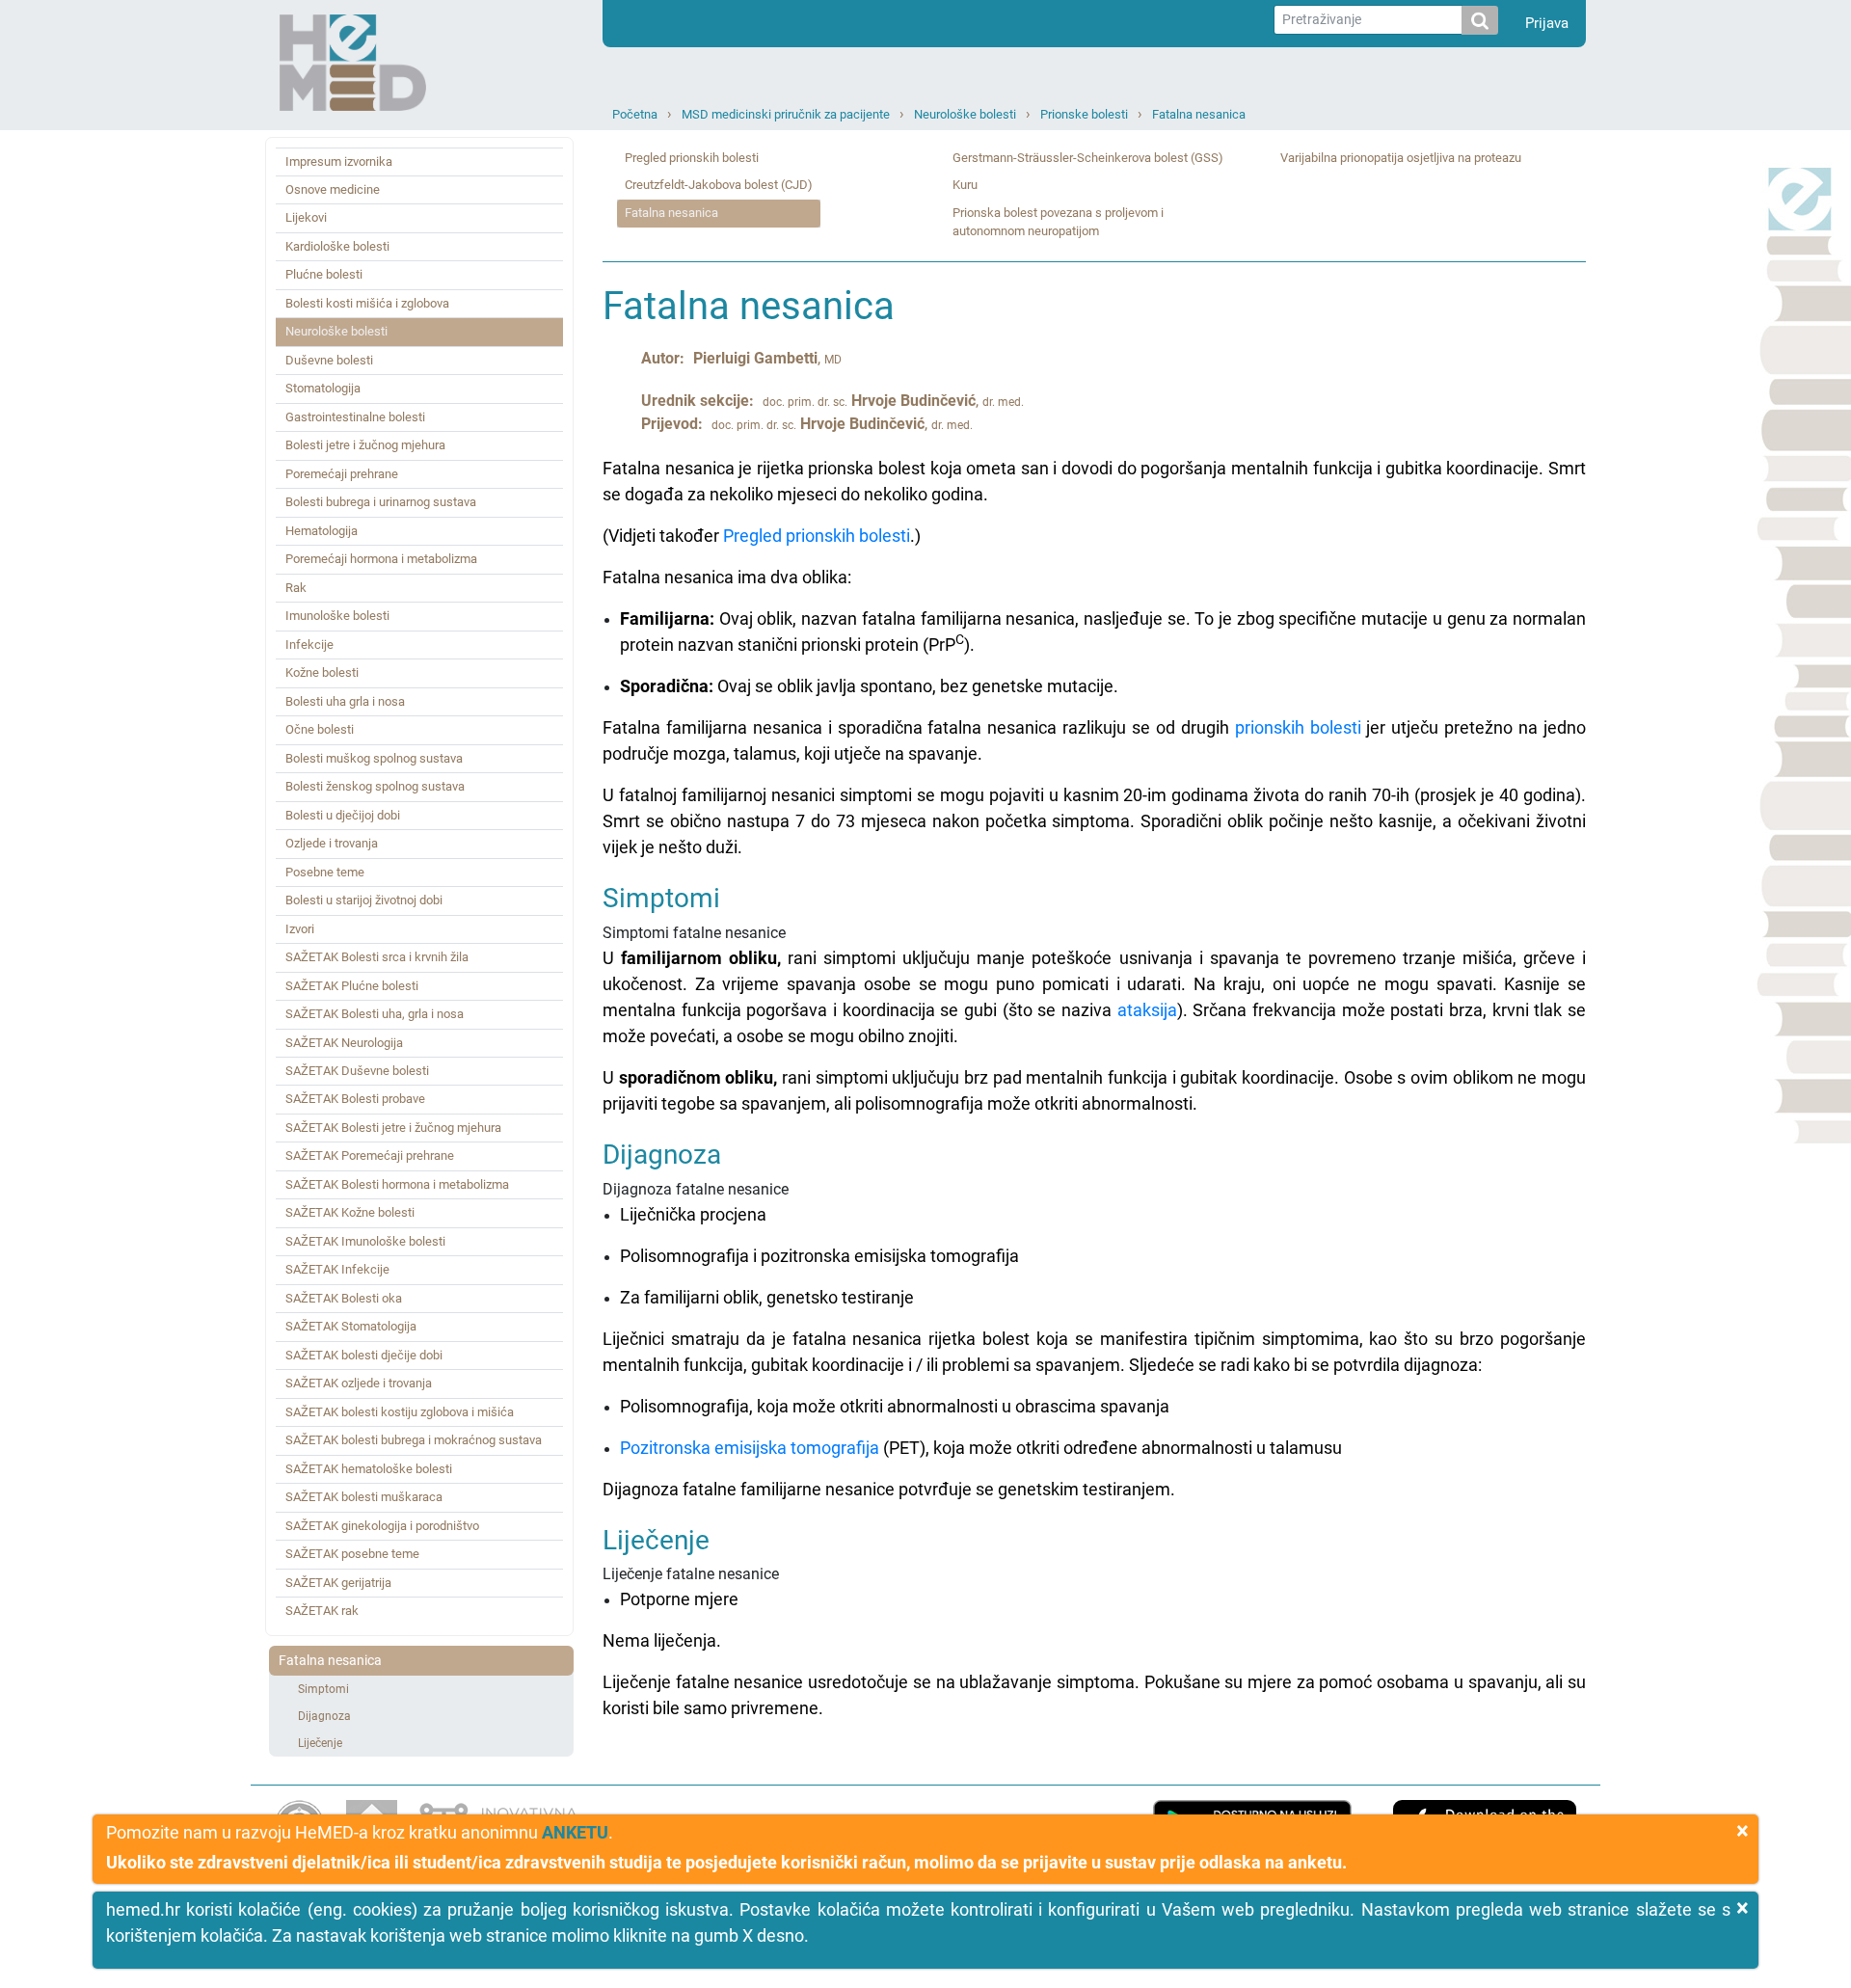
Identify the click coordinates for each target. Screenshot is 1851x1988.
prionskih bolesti (1298, 727)
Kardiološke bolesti (337, 246)
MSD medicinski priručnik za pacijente (786, 114)
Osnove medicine (333, 189)
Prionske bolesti (1084, 114)
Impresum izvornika (339, 161)
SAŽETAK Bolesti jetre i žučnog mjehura (393, 1128)
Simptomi (323, 1689)
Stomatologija (323, 388)
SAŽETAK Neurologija (344, 1043)
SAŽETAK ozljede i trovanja (359, 1383)
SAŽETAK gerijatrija (338, 1583)
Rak (296, 588)
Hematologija (322, 531)
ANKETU (575, 1832)
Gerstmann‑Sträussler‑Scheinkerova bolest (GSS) (1088, 158)
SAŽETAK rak (322, 1611)
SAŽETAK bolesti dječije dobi (364, 1355)
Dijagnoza (324, 1716)
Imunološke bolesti (337, 616)
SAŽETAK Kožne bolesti (350, 1212)
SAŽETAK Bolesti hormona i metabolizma (397, 1184)
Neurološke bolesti (965, 114)
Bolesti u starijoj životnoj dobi (364, 900)
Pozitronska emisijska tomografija (750, 1448)
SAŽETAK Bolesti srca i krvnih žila (377, 957)
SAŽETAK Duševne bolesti (357, 1071)
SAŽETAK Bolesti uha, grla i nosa (375, 1014)
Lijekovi (306, 217)
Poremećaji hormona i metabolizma (381, 559)
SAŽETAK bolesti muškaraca (364, 1497)
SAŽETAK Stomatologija (351, 1326)
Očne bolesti (320, 729)
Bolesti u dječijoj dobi (343, 815)
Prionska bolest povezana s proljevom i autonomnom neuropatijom (1058, 222)
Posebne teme (325, 872)
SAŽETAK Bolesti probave (355, 1099)
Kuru (965, 185)
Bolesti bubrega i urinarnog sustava (381, 502)
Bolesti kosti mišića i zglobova (367, 303)
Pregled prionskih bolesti (692, 158)
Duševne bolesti (329, 360)
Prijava (1547, 23)
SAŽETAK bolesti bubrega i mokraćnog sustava (414, 1440)
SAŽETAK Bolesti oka (344, 1298)
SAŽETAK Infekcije (337, 1269)
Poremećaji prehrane (342, 474)
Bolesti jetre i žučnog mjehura (365, 445)
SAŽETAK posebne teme (352, 1554)
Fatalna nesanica (1199, 114)
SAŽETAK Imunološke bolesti (365, 1241)
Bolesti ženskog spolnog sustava (375, 786)
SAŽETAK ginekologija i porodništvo (382, 1526)
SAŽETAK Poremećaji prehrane (370, 1155)
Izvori (300, 929)
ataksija (1147, 1010)
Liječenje (320, 1743)
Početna (635, 114)
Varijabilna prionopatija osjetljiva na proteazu (1401, 158)
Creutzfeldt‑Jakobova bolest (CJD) (719, 185)
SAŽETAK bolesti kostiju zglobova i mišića (400, 1412)
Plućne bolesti (324, 274)
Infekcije (309, 645)
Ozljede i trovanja (332, 843)
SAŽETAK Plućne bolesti (352, 986)
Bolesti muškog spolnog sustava (374, 758)
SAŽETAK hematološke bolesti (369, 1469)
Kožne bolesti (322, 672)
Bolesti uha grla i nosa (345, 701)
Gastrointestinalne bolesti (355, 417)
